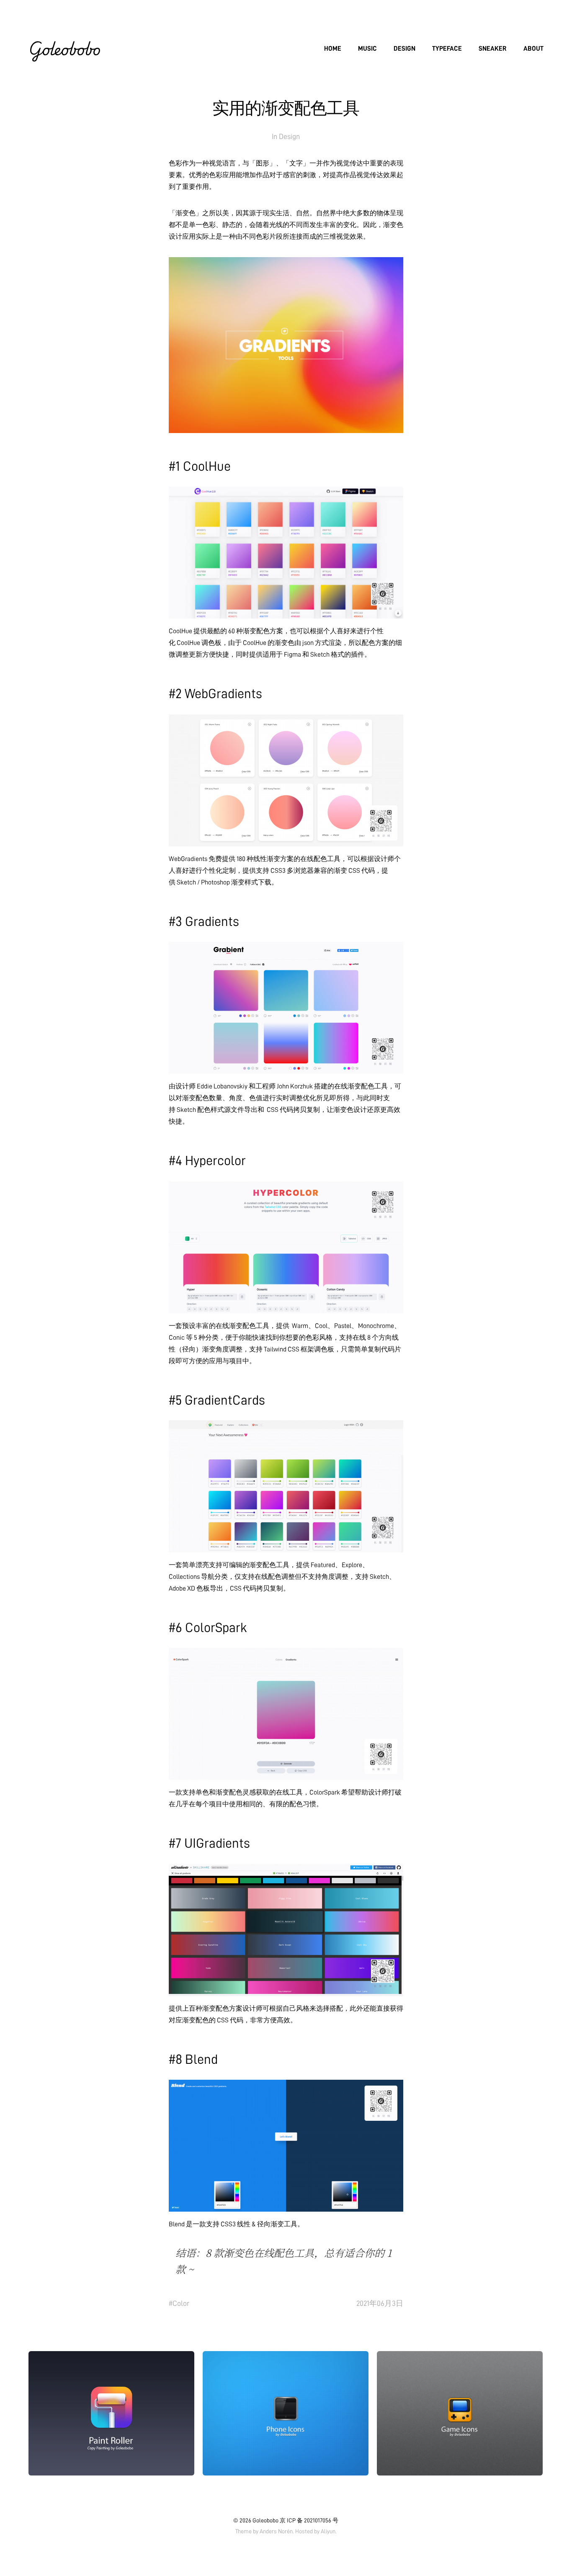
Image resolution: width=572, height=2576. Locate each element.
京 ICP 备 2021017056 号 (309, 2520)
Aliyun (328, 2531)
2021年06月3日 (380, 2303)
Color (181, 2303)
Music (367, 49)
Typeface (447, 49)
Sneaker (493, 49)
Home (333, 49)
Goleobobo (64, 49)
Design (405, 49)
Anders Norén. (277, 2531)
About (533, 49)
